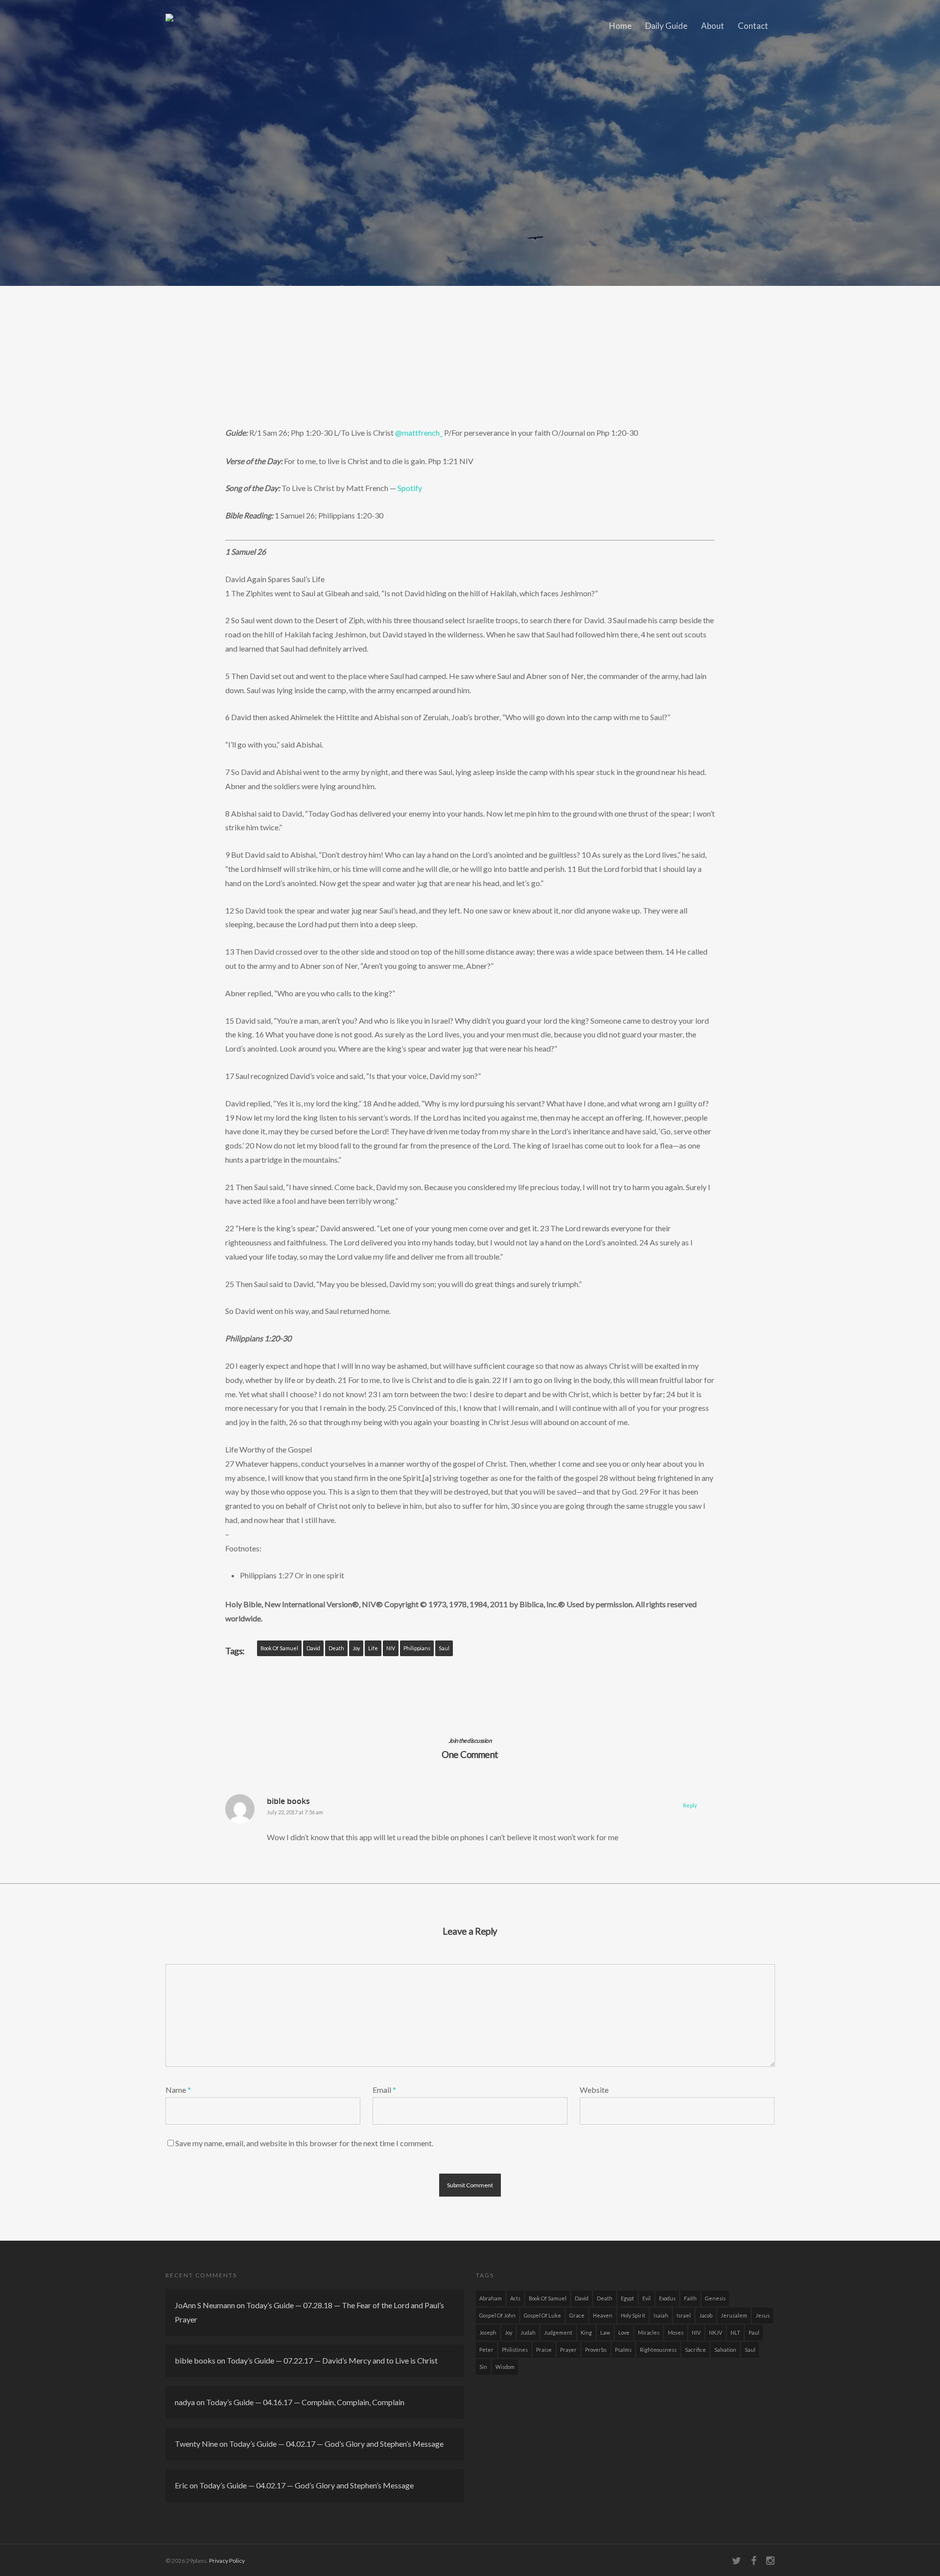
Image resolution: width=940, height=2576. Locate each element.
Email (384, 2090)
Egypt (627, 2298)
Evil (646, 2298)
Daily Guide (666, 26)
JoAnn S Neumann (205, 2305)
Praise (544, 2350)
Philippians (417, 1648)
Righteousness (658, 2350)
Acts (515, 2298)
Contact (753, 26)
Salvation (725, 2350)
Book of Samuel (279, 1648)
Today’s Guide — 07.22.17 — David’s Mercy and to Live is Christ (332, 2360)
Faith (690, 2298)
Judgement (558, 2332)
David (313, 1648)
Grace (577, 2315)
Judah (528, 2332)
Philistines (515, 2350)
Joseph (488, 2332)
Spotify (410, 488)
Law (605, 2332)
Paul (754, 2332)
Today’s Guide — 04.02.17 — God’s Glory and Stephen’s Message (336, 2444)
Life (373, 1648)
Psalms (623, 2350)
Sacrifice (695, 2350)
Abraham (491, 2298)
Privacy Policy (227, 2561)
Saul (444, 1648)
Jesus (763, 2315)
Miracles (649, 2332)
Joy (356, 1648)
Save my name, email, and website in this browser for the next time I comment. (304, 2143)
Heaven (603, 2315)
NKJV (716, 2332)
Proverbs (596, 2350)
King (586, 2332)
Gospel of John (497, 2315)
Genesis (715, 2298)
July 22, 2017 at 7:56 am (295, 1812)
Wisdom (505, 2367)
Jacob (706, 2315)
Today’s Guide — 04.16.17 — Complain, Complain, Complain (305, 2402)
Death (336, 1648)
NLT (735, 2332)
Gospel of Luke (542, 2315)
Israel (684, 2315)
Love (624, 2332)
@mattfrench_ (419, 433)
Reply (690, 1805)
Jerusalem (734, 2315)
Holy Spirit (633, 2315)
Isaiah (661, 2315)
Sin (483, 2367)
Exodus (667, 2298)
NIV (391, 1648)
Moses (676, 2332)
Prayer (568, 2350)
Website (594, 2090)
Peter (486, 2350)
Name (178, 2090)
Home (620, 26)
